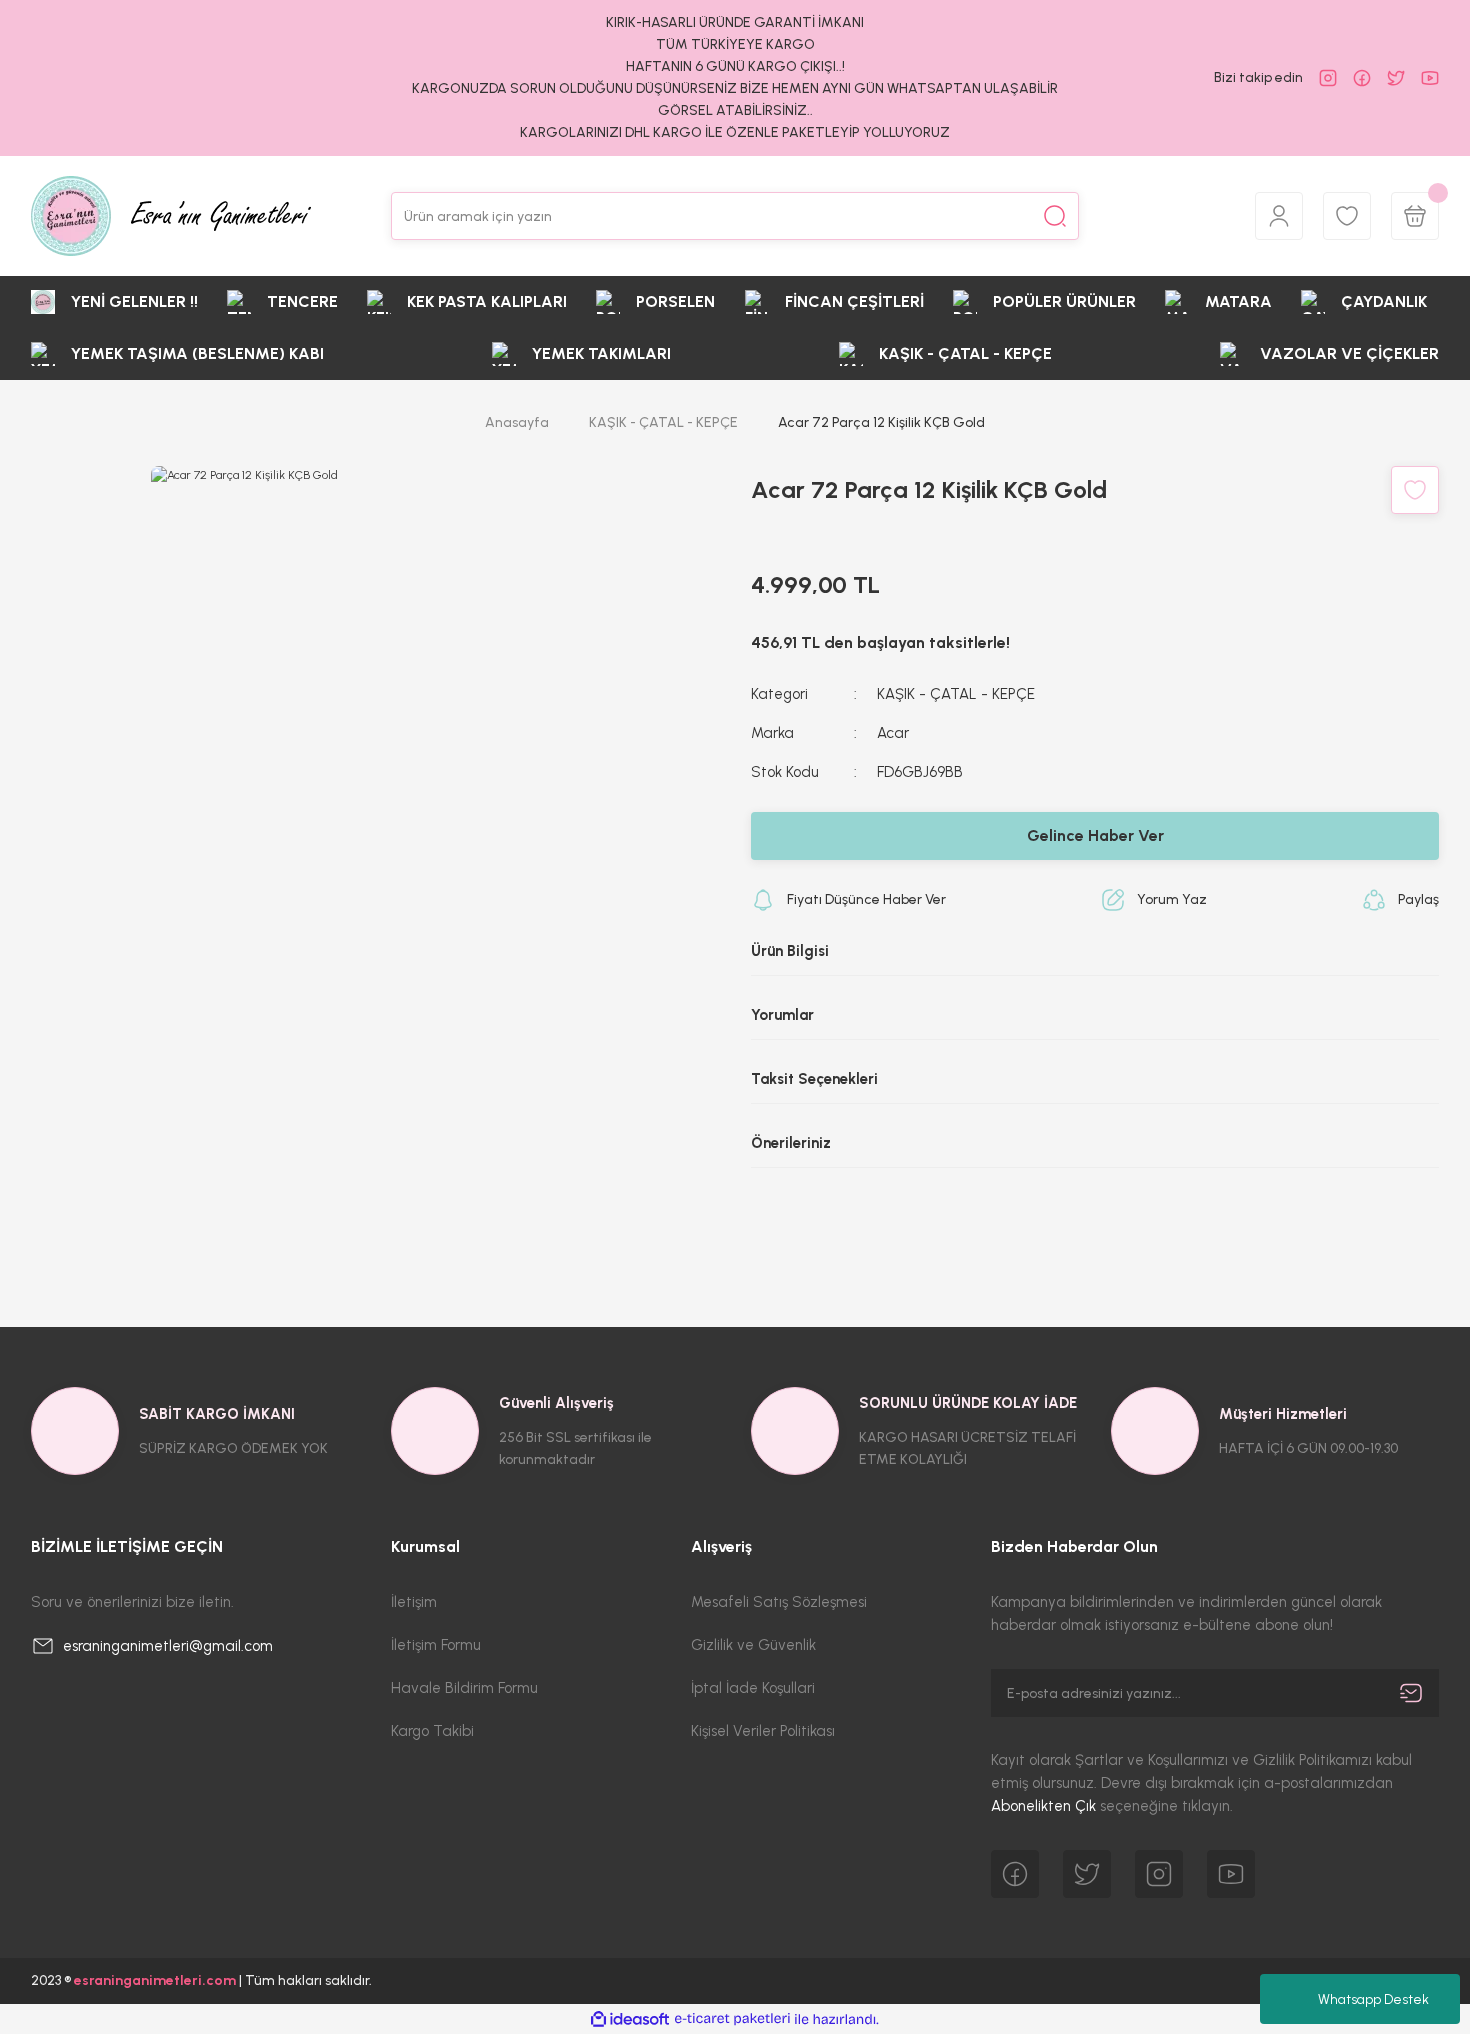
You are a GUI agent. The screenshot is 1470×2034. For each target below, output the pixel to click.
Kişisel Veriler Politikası (763, 1731)
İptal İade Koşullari (753, 1688)
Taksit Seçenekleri (814, 1079)
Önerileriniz (791, 1143)
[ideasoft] (630, 2019)
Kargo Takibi (432, 1731)
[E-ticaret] (732, 2019)
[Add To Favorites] (1415, 490)
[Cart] (1415, 216)
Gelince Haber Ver (1095, 835)
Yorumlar (782, 1015)
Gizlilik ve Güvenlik (753, 1645)
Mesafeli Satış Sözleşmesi (779, 1602)
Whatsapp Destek (1373, 1999)
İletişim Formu (436, 1645)
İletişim (414, 1602)
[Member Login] (1279, 216)
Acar (893, 733)
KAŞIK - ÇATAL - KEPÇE (956, 694)
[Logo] (171, 216)
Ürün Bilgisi (790, 951)
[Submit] (1411, 1693)
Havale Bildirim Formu (464, 1688)
